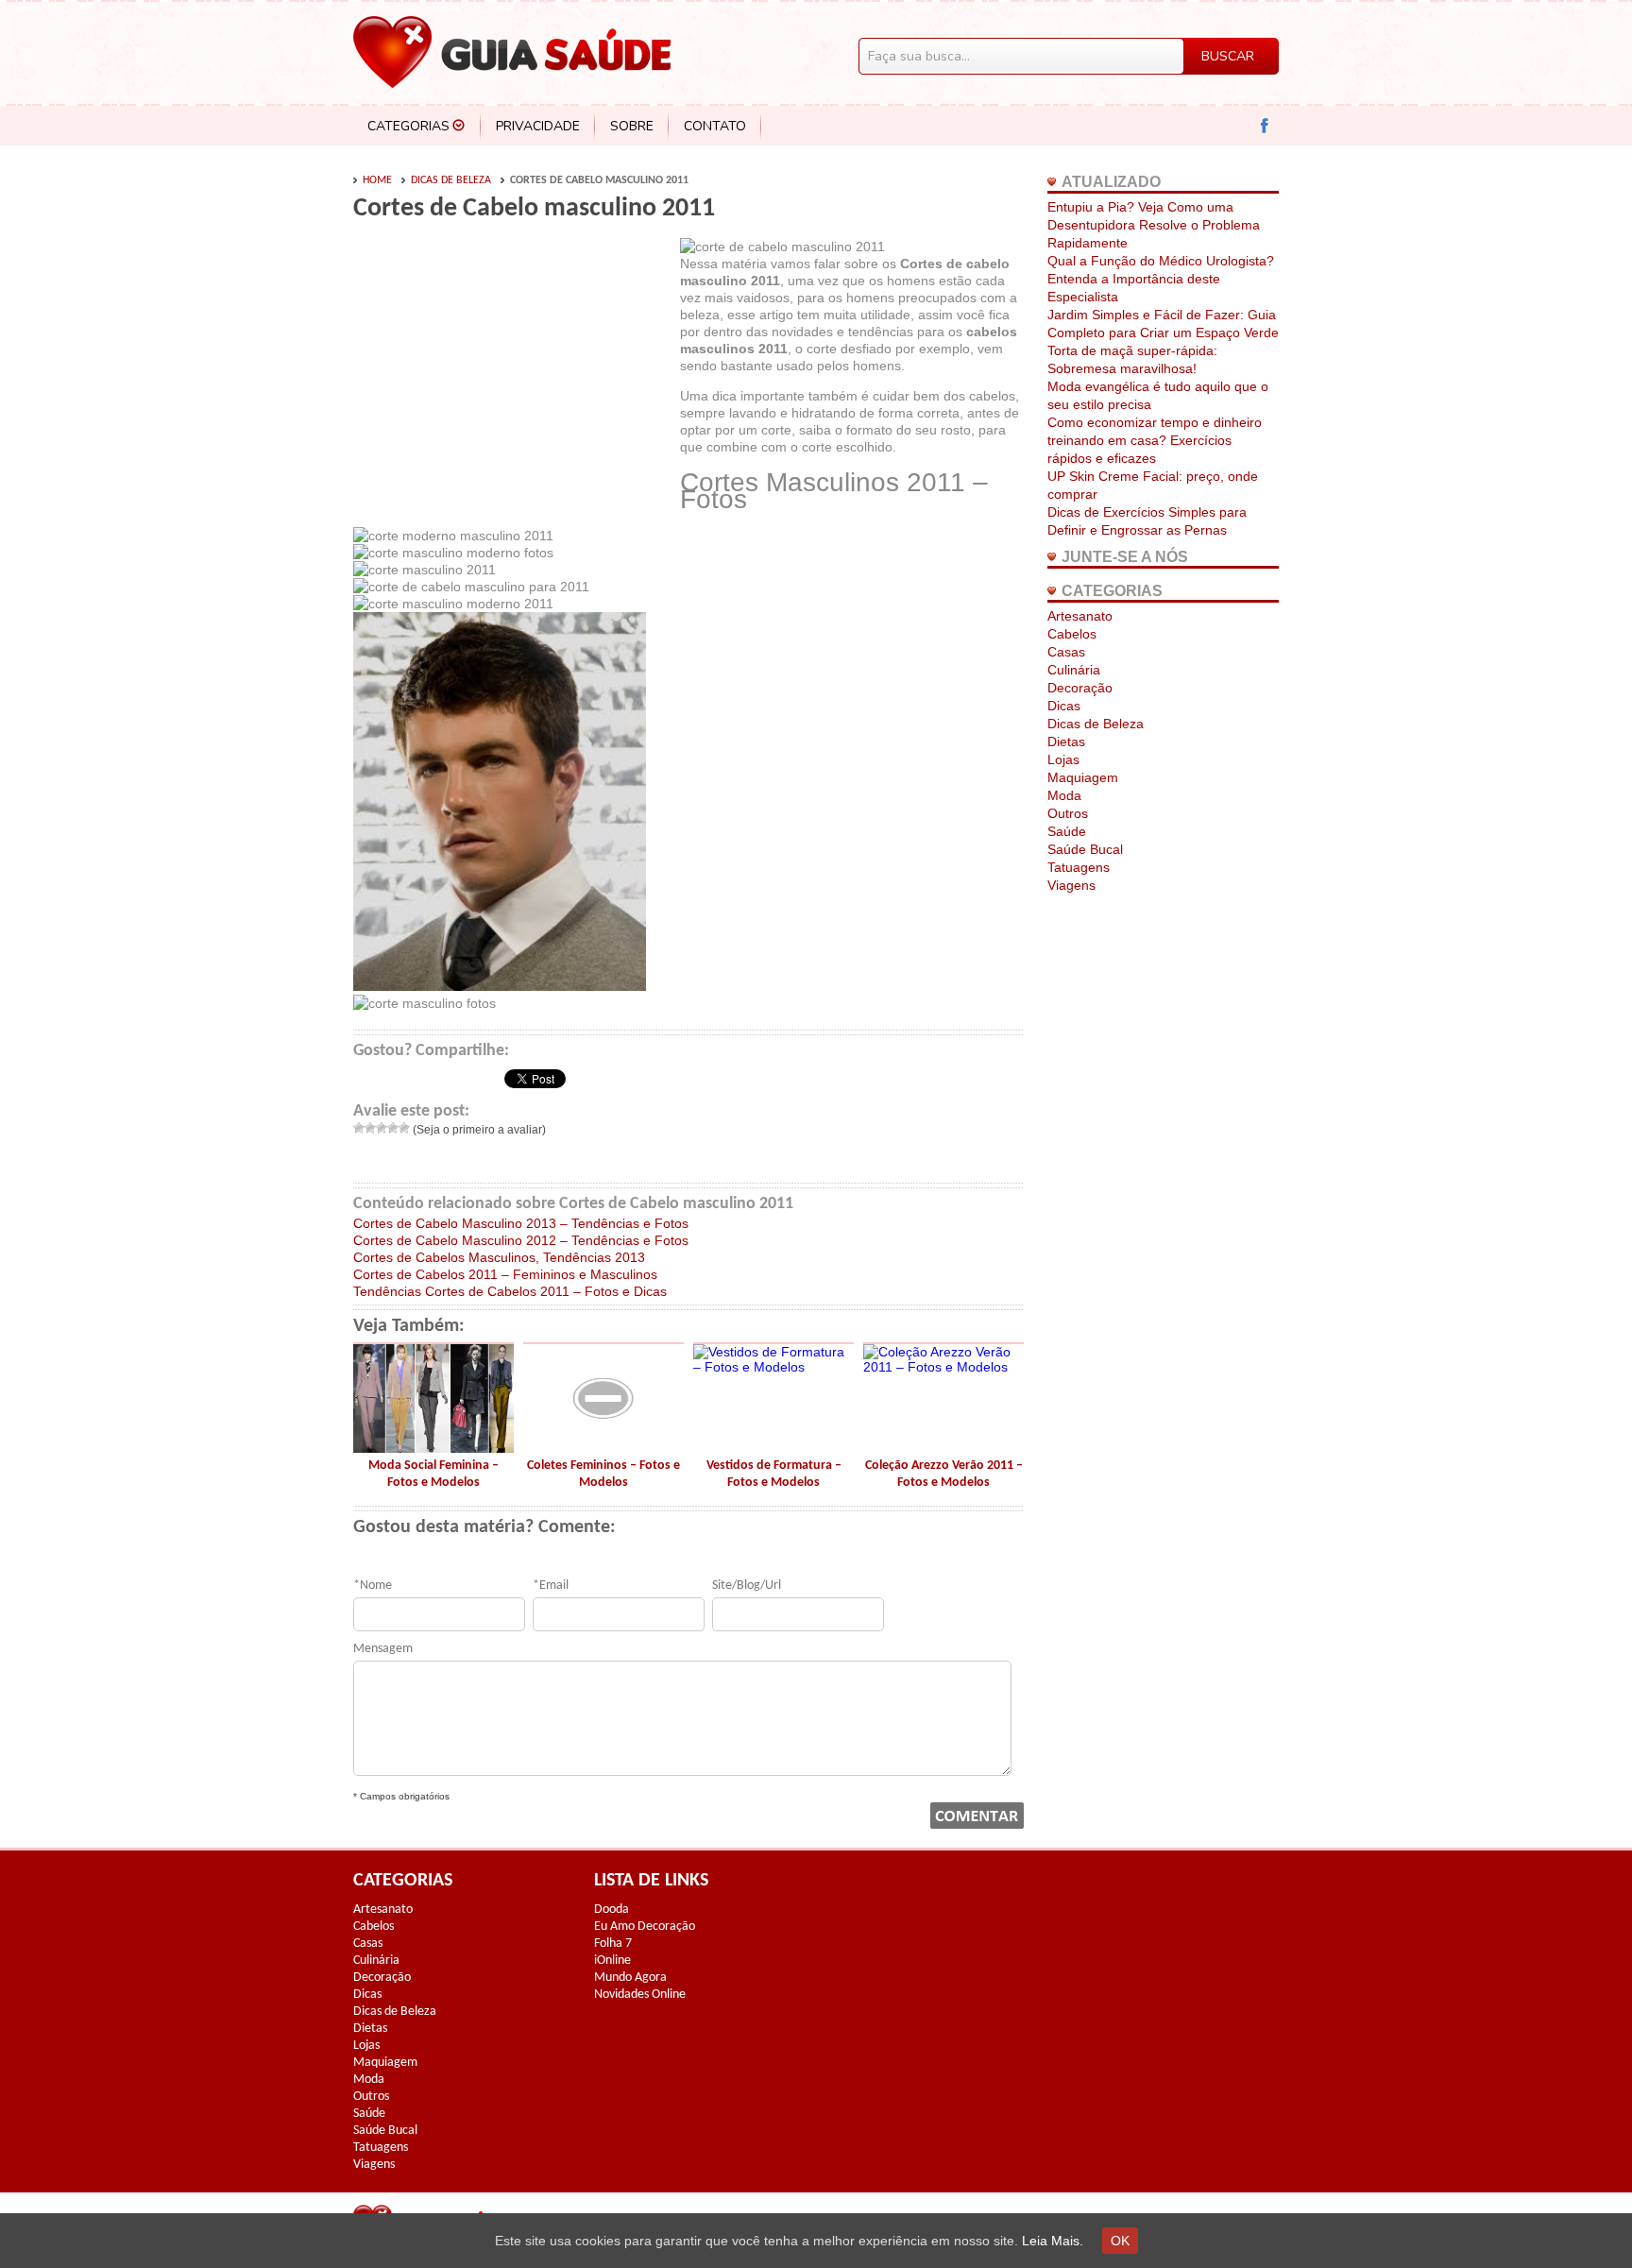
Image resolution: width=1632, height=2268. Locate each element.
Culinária (1074, 670)
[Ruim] (370, 1128)
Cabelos (1072, 634)
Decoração (1080, 688)
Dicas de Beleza (451, 180)
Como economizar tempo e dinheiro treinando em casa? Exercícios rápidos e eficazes (1155, 440)
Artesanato (1080, 616)
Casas (1066, 652)
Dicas (1064, 706)
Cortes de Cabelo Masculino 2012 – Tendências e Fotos (521, 1240)
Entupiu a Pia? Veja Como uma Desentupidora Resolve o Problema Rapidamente (1154, 225)
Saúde (1067, 831)
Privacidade (538, 126)
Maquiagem (1083, 777)
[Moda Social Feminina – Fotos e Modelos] (433, 1448)
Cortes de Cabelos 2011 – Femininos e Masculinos (505, 1274)
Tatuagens (1079, 867)
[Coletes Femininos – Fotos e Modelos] (603, 1448)
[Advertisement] (512, 380)
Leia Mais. (1053, 2241)
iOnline (612, 1961)
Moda (1064, 795)
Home (377, 180)
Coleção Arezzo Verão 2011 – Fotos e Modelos (944, 1474)
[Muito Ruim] (359, 1128)
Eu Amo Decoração (645, 1927)
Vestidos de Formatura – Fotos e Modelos (774, 1474)
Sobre (632, 126)
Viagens (1071, 885)
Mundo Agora (630, 1978)
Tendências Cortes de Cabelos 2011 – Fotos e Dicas (510, 1291)
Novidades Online (640, 1995)
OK (1120, 2241)
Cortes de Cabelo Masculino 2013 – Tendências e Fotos (521, 1223)
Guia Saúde (512, 52)
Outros (1068, 813)
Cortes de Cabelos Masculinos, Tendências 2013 (499, 1257)
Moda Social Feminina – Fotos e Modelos (433, 1474)
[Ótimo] (404, 1128)
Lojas (1063, 759)
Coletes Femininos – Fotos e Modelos (603, 1474)
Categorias (408, 126)
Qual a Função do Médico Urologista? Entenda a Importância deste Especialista (1161, 279)
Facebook (1265, 126)
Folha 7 (613, 1944)
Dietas (1066, 742)
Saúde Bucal (1085, 849)
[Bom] (393, 1128)
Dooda (612, 1910)
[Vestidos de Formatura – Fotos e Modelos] (773, 1367)
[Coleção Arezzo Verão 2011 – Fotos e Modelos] (943, 1367)
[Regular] (382, 1128)
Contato (715, 126)
